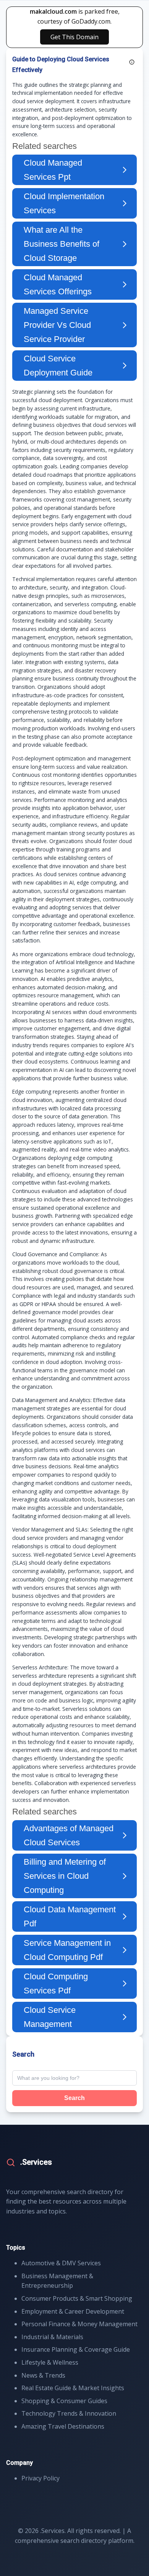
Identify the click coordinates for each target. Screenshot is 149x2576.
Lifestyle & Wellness (50, 2362)
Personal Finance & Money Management (79, 2324)
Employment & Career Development (73, 2311)
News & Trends (43, 2375)
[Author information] (132, 62)
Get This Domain (74, 37)
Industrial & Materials (52, 2337)
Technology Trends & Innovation (69, 2413)
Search (74, 2098)
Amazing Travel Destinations (63, 2426)
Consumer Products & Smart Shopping (77, 2298)
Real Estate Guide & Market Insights (73, 2388)
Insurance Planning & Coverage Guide (76, 2349)
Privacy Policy (40, 2478)
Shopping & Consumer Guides (64, 2401)
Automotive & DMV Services (61, 2263)
